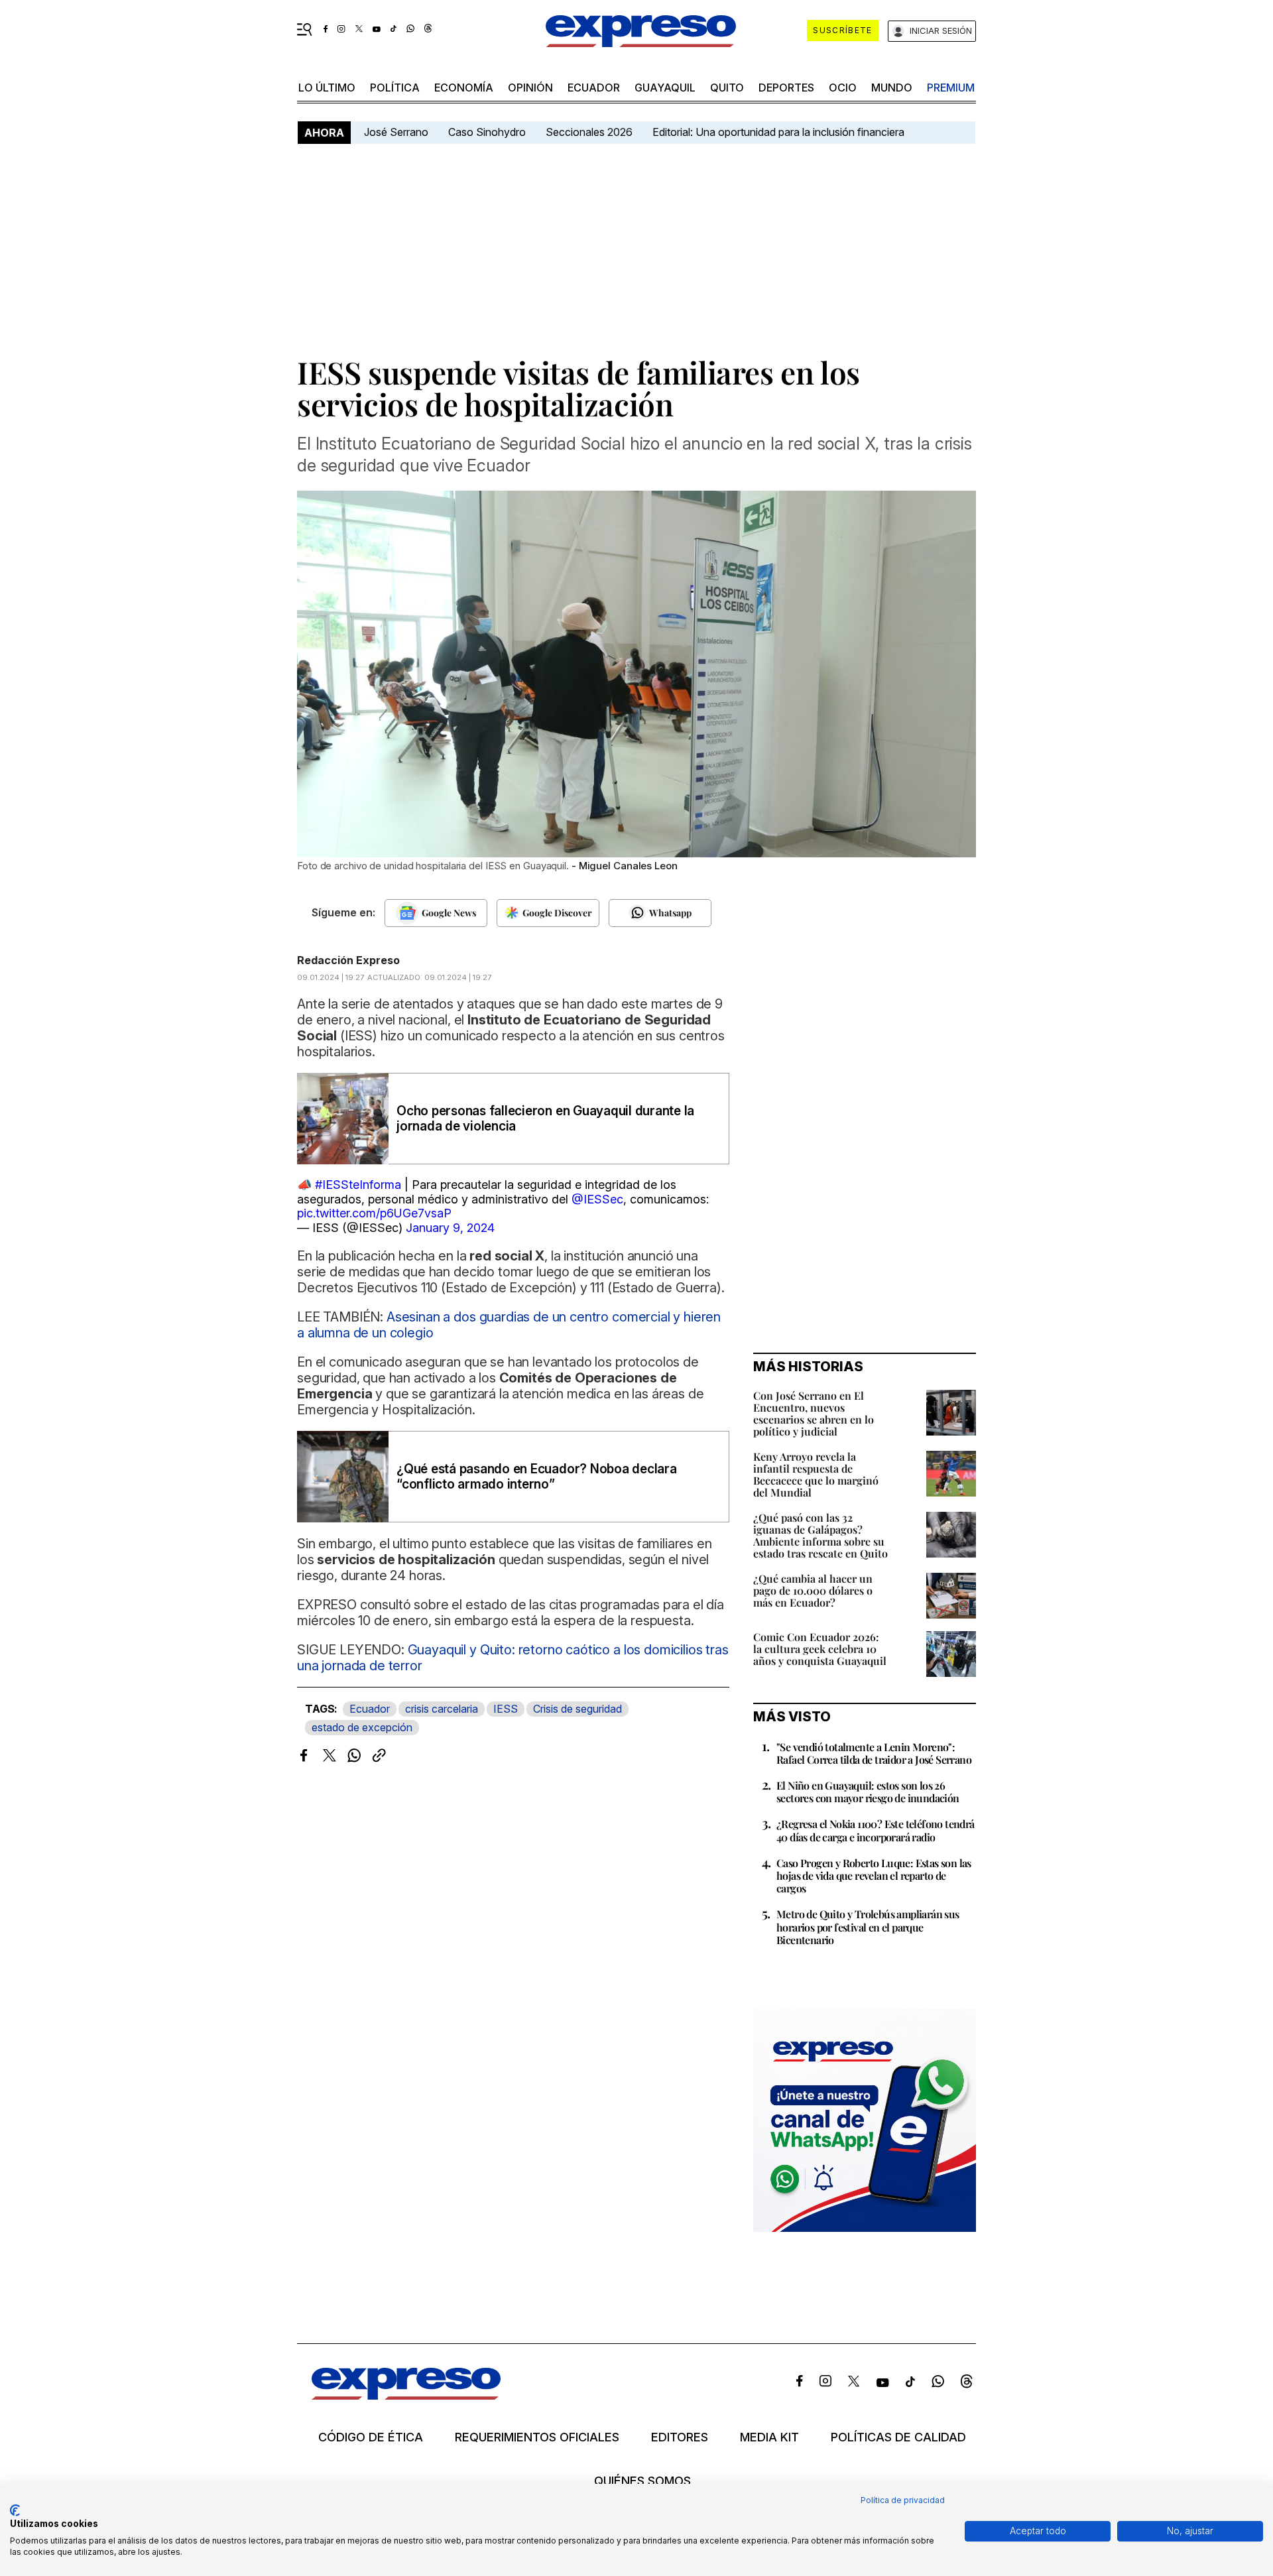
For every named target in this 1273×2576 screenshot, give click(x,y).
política (395, 88)
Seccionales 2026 (589, 132)
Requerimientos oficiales (537, 2437)
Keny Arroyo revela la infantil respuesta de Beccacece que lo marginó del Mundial (816, 1474)
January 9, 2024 (450, 1228)
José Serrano (396, 132)
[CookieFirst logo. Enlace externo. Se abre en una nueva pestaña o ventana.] (15, 2510)
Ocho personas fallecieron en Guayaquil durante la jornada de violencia (545, 1119)
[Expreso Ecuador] (406, 2395)
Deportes (786, 88)
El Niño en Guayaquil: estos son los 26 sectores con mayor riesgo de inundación (868, 1792)
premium (951, 88)
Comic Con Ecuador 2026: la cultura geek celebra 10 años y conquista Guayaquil (820, 1649)
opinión (530, 88)
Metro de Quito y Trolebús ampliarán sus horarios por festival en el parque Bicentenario (868, 1927)
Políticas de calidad (898, 2437)
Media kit (769, 2437)
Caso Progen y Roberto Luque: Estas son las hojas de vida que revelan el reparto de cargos (874, 1875)
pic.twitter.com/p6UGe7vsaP (374, 1213)
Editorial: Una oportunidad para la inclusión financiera (780, 132)
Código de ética (371, 2437)
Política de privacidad (903, 2500)
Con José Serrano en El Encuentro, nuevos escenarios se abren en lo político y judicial (814, 1413)
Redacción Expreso (348, 960)
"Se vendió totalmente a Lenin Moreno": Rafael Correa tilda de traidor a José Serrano (874, 1753)
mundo (892, 88)
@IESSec (597, 1199)
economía (464, 88)
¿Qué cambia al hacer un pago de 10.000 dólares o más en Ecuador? (813, 1590)
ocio (843, 88)
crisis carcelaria (442, 1709)
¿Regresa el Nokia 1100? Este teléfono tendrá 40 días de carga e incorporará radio (876, 1830)
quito (727, 88)
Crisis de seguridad (577, 1709)
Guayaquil (665, 88)
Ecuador (594, 88)
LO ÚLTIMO (327, 88)
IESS (506, 1709)
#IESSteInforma (358, 1185)
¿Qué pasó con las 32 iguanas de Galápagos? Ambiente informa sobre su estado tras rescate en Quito (820, 1535)
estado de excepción (362, 1727)
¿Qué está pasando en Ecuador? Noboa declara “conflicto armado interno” (537, 1477)
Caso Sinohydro (487, 132)
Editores (680, 2437)
